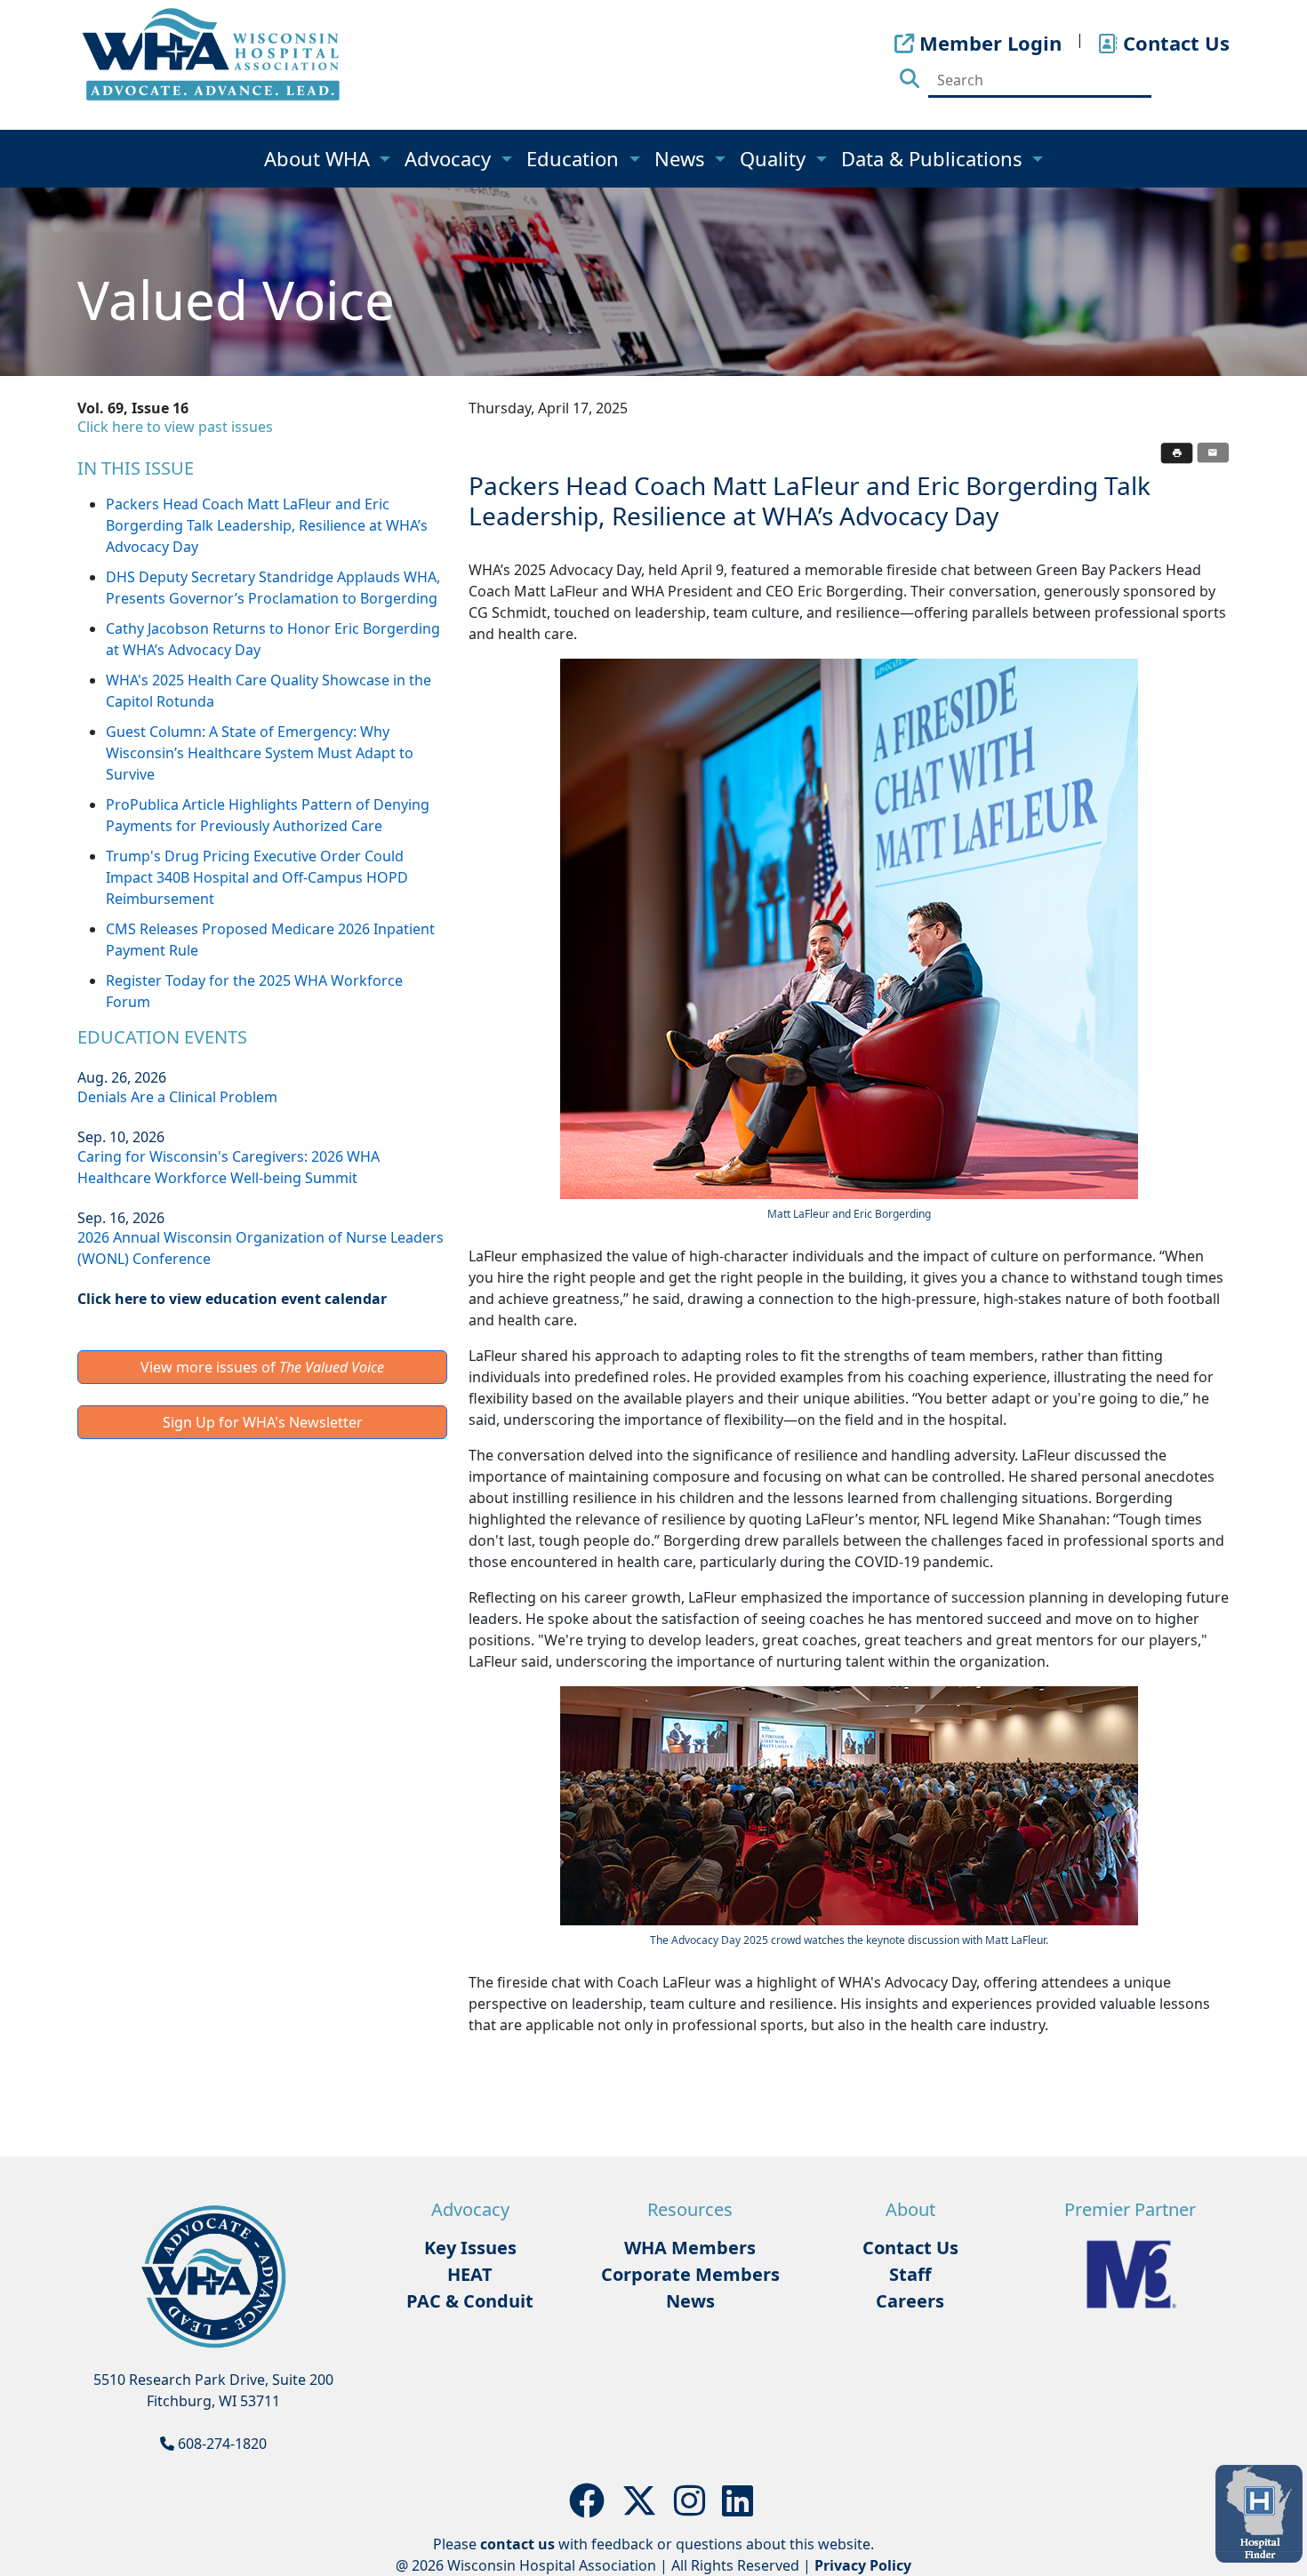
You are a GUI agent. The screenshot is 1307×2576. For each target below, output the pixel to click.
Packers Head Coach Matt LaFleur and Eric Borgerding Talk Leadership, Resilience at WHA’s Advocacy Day (267, 525)
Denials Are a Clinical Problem (177, 1097)
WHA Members (690, 2248)
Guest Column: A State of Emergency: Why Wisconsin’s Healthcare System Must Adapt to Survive (260, 753)
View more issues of (262, 1367)
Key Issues (470, 2248)
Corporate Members (690, 2274)
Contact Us (910, 2248)
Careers (910, 2301)
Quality (775, 158)
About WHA (320, 158)
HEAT (470, 2274)
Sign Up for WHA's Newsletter (263, 1422)
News (682, 158)
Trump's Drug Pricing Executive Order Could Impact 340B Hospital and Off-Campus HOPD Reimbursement (257, 877)
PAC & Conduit (470, 2301)
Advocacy (450, 158)
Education (575, 158)
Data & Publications (934, 158)
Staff (910, 2274)
